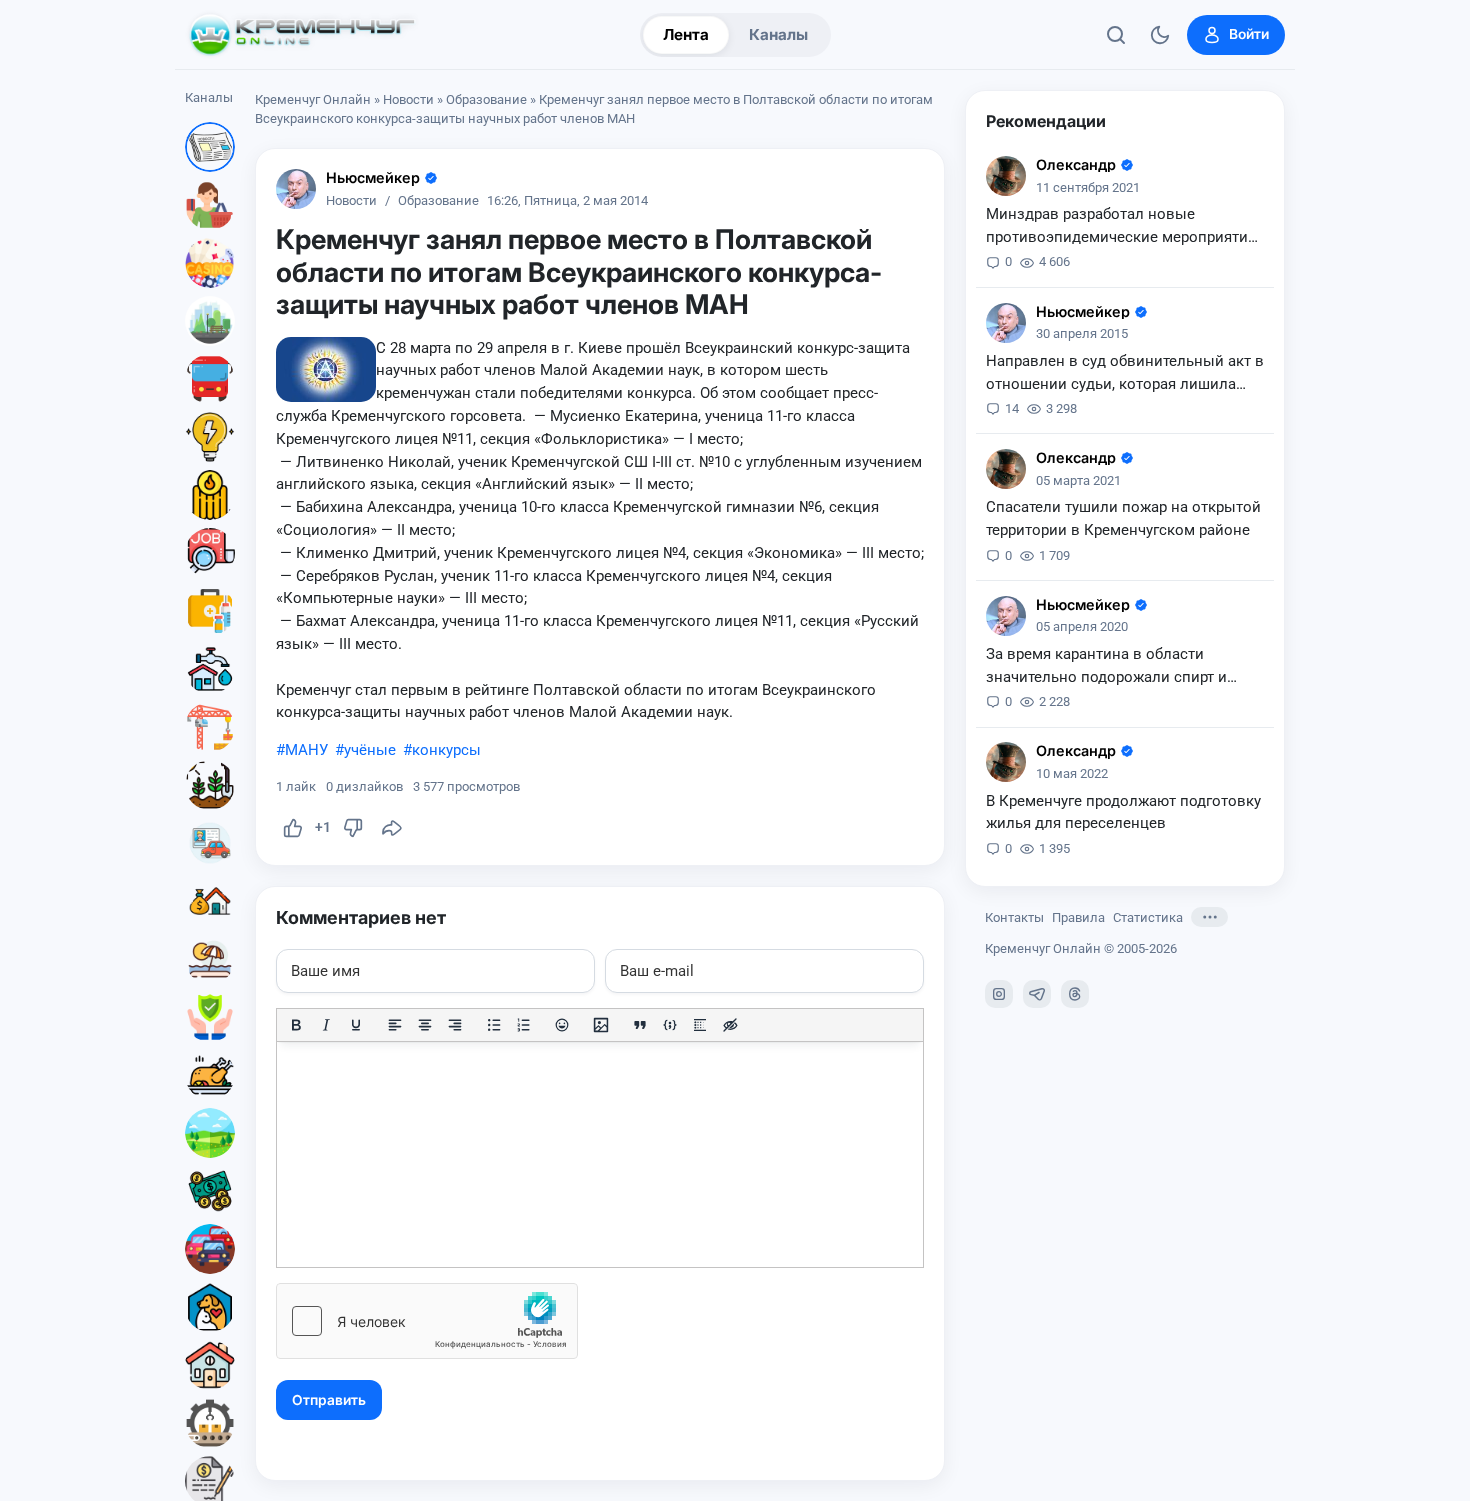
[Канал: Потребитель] (210, 205)
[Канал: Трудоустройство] (210, 553)
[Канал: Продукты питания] (210, 1075)
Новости (408, 99)
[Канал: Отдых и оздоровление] (210, 959)
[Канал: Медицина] (210, 611)
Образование (486, 99)
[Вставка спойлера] (700, 1025)
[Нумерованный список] (524, 1025)
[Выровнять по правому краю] (455, 1025)
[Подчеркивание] (356, 1025)
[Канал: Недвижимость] (210, 901)
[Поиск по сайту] (1116, 35)
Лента (686, 34)
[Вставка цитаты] (640, 1025)
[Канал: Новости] (210, 147)
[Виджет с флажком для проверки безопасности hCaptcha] (427, 1321)
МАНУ (306, 750)
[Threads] (1075, 994)
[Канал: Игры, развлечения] (210, 263)
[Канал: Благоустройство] (210, 321)
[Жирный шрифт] (296, 1025)
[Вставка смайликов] (563, 1025)
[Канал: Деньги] (210, 1191)
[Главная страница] (302, 35)
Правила (1078, 916)
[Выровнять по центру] (425, 1025)
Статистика (1148, 916)
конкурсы (446, 750)
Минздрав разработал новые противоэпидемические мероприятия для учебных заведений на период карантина (1121, 227)
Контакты (1014, 916)
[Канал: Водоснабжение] (210, 669)
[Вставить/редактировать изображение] (601, 1025)
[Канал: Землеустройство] (210, 1133)
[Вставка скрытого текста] (730, 1025)
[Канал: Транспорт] (210, 379)
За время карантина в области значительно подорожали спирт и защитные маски (1106, 667)
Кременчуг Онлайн (313, 99)
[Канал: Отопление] (210, 495)
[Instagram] (999, 994)
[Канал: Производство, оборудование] (210, 1423)
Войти (1249, 34)
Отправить (329, 1400)
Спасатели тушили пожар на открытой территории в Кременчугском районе (1123, 518)
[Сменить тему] (1160, 35)
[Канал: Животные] (210, 1307)
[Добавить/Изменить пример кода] (670, 1025)
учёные (370, 750)
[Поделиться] (392, 828)
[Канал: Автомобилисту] (210, 843)
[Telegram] (1037, 994)
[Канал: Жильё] (210, 1365)
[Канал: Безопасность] (210, 1017)
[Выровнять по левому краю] (395, 1025)
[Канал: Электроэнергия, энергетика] (210, 437)
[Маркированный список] (494, 1025)
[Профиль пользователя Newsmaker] (296, 189)
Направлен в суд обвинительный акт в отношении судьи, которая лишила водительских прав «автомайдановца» (1125, 374)
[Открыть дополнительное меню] (1209, 917)
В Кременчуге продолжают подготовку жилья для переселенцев (1123, 811)
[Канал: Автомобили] (210, 1249)
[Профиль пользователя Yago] (1006, 176)
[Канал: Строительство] (210, 727)
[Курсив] (326, 1025)
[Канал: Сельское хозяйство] (210, 785)
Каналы (778, 34)
